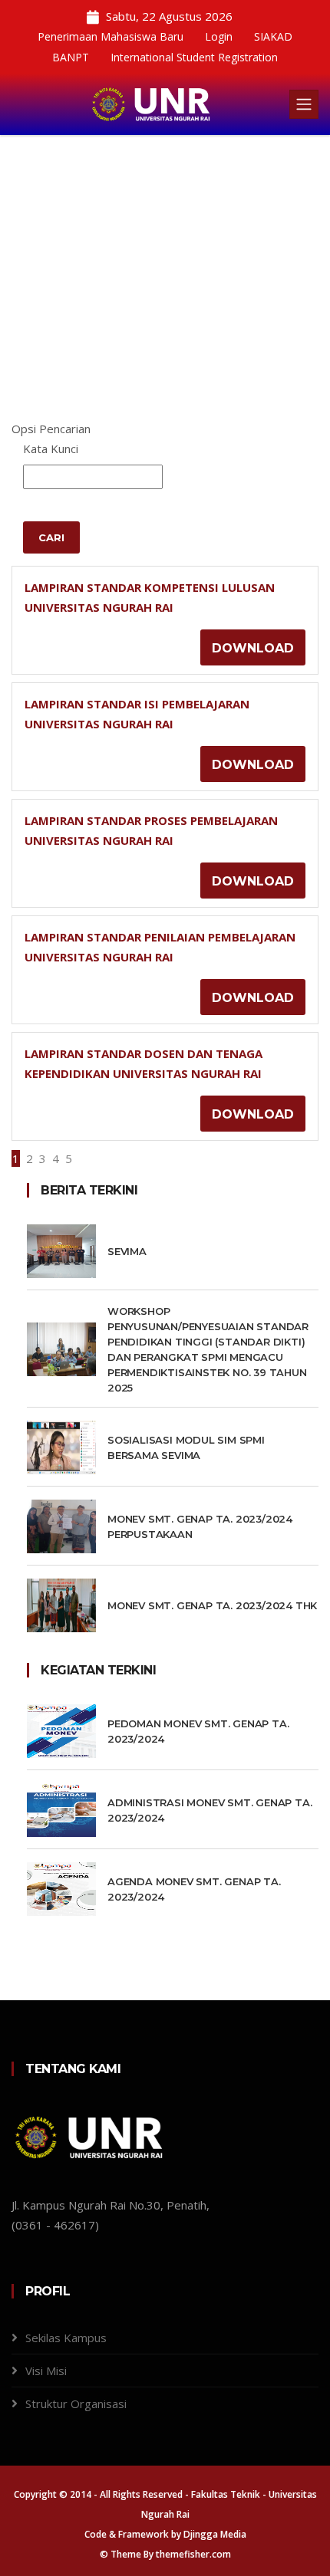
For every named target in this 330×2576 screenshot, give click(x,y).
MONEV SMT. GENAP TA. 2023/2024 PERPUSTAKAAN (200, 1526)
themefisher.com (193, 2554)
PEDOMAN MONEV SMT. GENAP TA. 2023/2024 (198, 1731)
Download (253, 648)
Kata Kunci (51, 449)
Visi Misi (46, 2371)
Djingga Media (215, 2534)
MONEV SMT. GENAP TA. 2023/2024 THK (212, 1605)
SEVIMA (127, 1251)
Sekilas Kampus (66, 2338)
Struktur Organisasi (76, 2403)
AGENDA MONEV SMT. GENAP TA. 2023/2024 (194, 1889)
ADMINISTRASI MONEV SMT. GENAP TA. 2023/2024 (210, 1810)
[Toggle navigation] (304, 104)
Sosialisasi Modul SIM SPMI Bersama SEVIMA (186, 1447)
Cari (51, 537)
